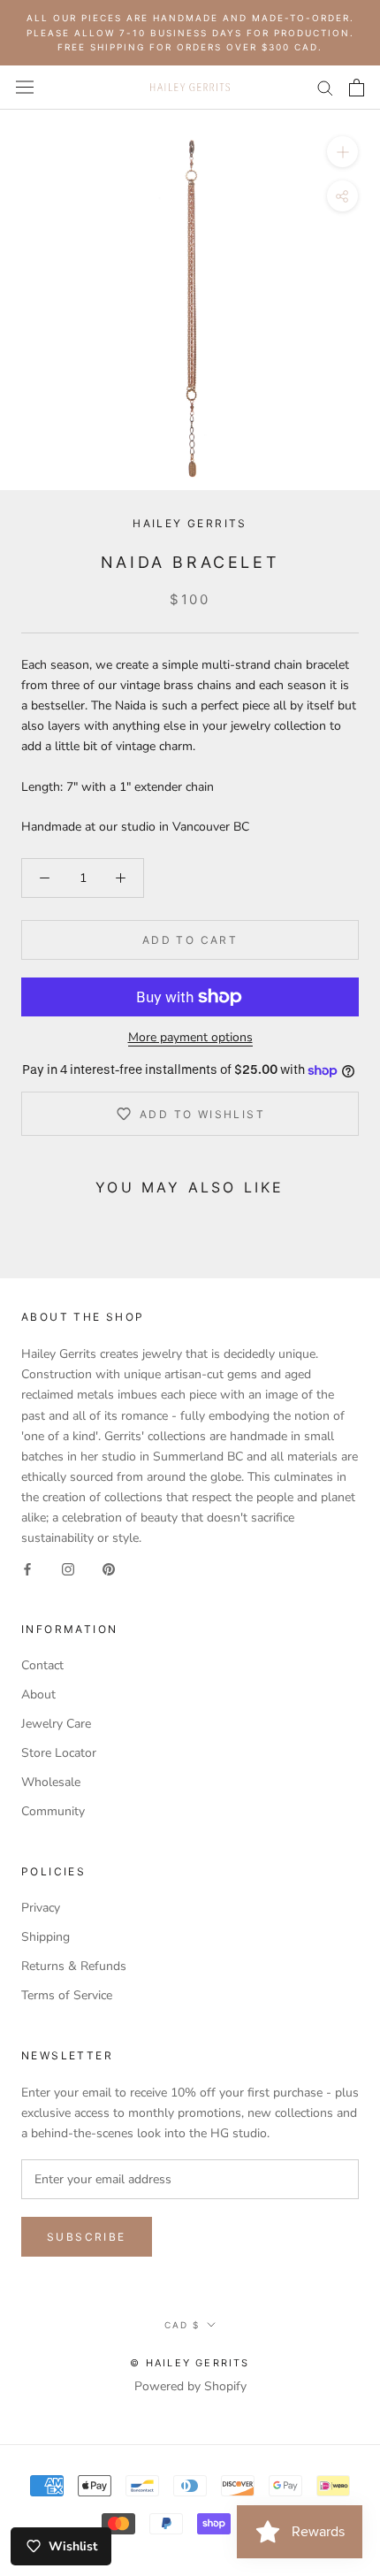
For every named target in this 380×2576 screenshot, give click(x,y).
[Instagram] (68, 1568)
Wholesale (51, 1782)
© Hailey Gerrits (190, 2363)
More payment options (190, 1037)
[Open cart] (357, 88)
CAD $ (182, 2325)
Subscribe (87, 2237)
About (38, 1694)
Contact (42, 1665)
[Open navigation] (25, 87)
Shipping (46, 1937)
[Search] (325, 87)
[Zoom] (342, 151)
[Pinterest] (109, 1568)
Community (53, 1811)
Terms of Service (67, 1995)
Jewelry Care (56, 1724)
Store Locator (59, 1753)
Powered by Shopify (190, 2386)
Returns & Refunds (74, 1966)
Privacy (41, 1908)
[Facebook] (27, 1568)
